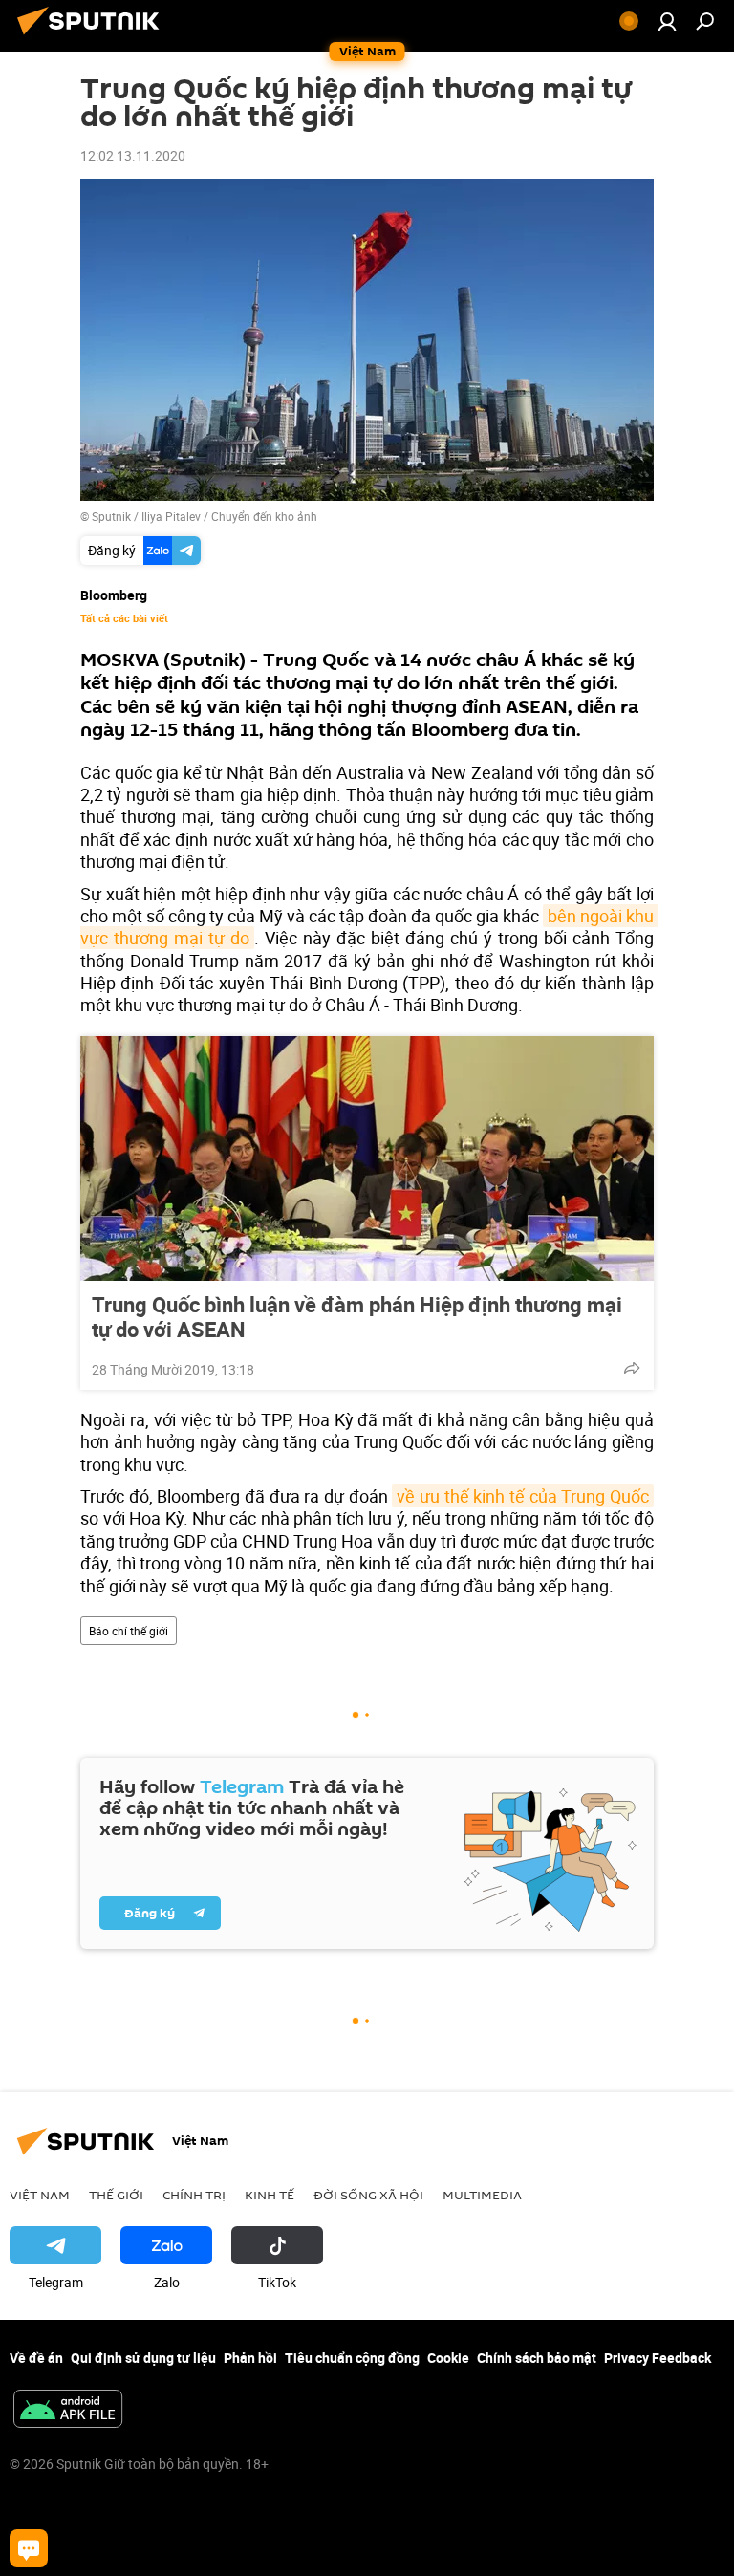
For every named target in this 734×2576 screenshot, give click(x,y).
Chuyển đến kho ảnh (264, 516)
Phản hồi (250, 2358)
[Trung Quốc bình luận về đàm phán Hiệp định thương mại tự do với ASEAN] (367, 1158)
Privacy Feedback (658, 2358)
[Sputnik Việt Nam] (94, 37)
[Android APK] (68, 2411)
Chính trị (194, 2195)
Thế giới (116, 2195)
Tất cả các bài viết (124, 618)
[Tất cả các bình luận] (29, 2548)
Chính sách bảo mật (537, 2358)
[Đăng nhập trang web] (667, 21)
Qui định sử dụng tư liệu (143, 2358)
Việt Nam (40, 2195)
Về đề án (36, 2358)
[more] (632, 1368)
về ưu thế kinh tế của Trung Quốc (523, 1496)
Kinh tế (270, 2195)
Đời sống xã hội (368, 2195)
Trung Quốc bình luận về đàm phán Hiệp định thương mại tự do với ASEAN (357, 1317)
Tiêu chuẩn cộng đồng (352, 2358)
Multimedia (482, 2195)
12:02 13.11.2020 (133, 155)
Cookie (448, 2358)
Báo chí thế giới (129, 1631)
